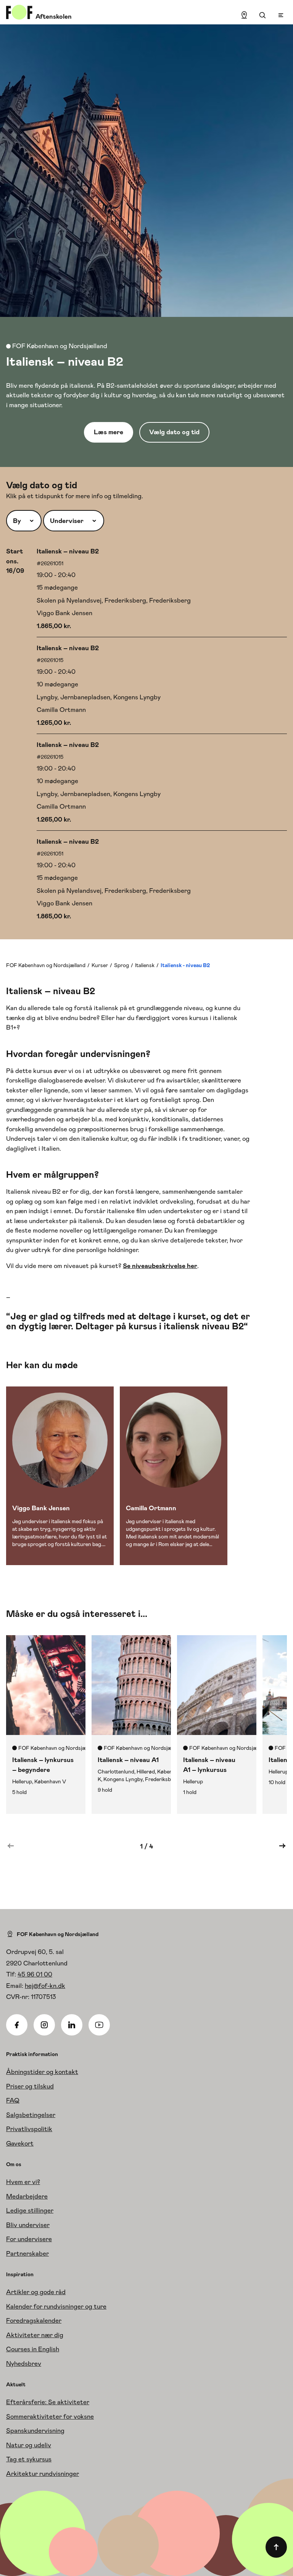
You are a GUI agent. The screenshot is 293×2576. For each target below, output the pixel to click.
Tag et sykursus (29, 2459)
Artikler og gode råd (36, 2292)
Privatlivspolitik (29, 2129)
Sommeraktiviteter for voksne (50, 2416)
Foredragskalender (34, 2320)
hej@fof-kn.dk (45, 1986)
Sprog (122, 965)
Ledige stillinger (30, 2210)
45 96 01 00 (35, 1974)
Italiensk (145, 965)
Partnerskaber (27, 2253)
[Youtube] (99, 2025)
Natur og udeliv (29, 2445)
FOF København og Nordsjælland (46, 965)
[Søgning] (262, 15)
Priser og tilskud (30, 2086)
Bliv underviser (28, 2225)
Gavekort (20, 2143)
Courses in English (33, 2349)
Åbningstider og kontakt (42, 2072)
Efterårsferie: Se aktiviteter (48, 2402)
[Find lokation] (244, 15)
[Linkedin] (72, 2025)
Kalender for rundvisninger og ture (56, 2306)
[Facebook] (17, 2025)
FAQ (13, 2100)
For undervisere (29, 2239)
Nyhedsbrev (24, 2363)
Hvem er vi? (23, 2182)
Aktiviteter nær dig (35, 2335)
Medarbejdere (27, 2196)
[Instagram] (44, 2025)
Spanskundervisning (35, 2430)
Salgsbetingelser (31, 2115)
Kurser (100, 965)
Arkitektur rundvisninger (43, 2474)
